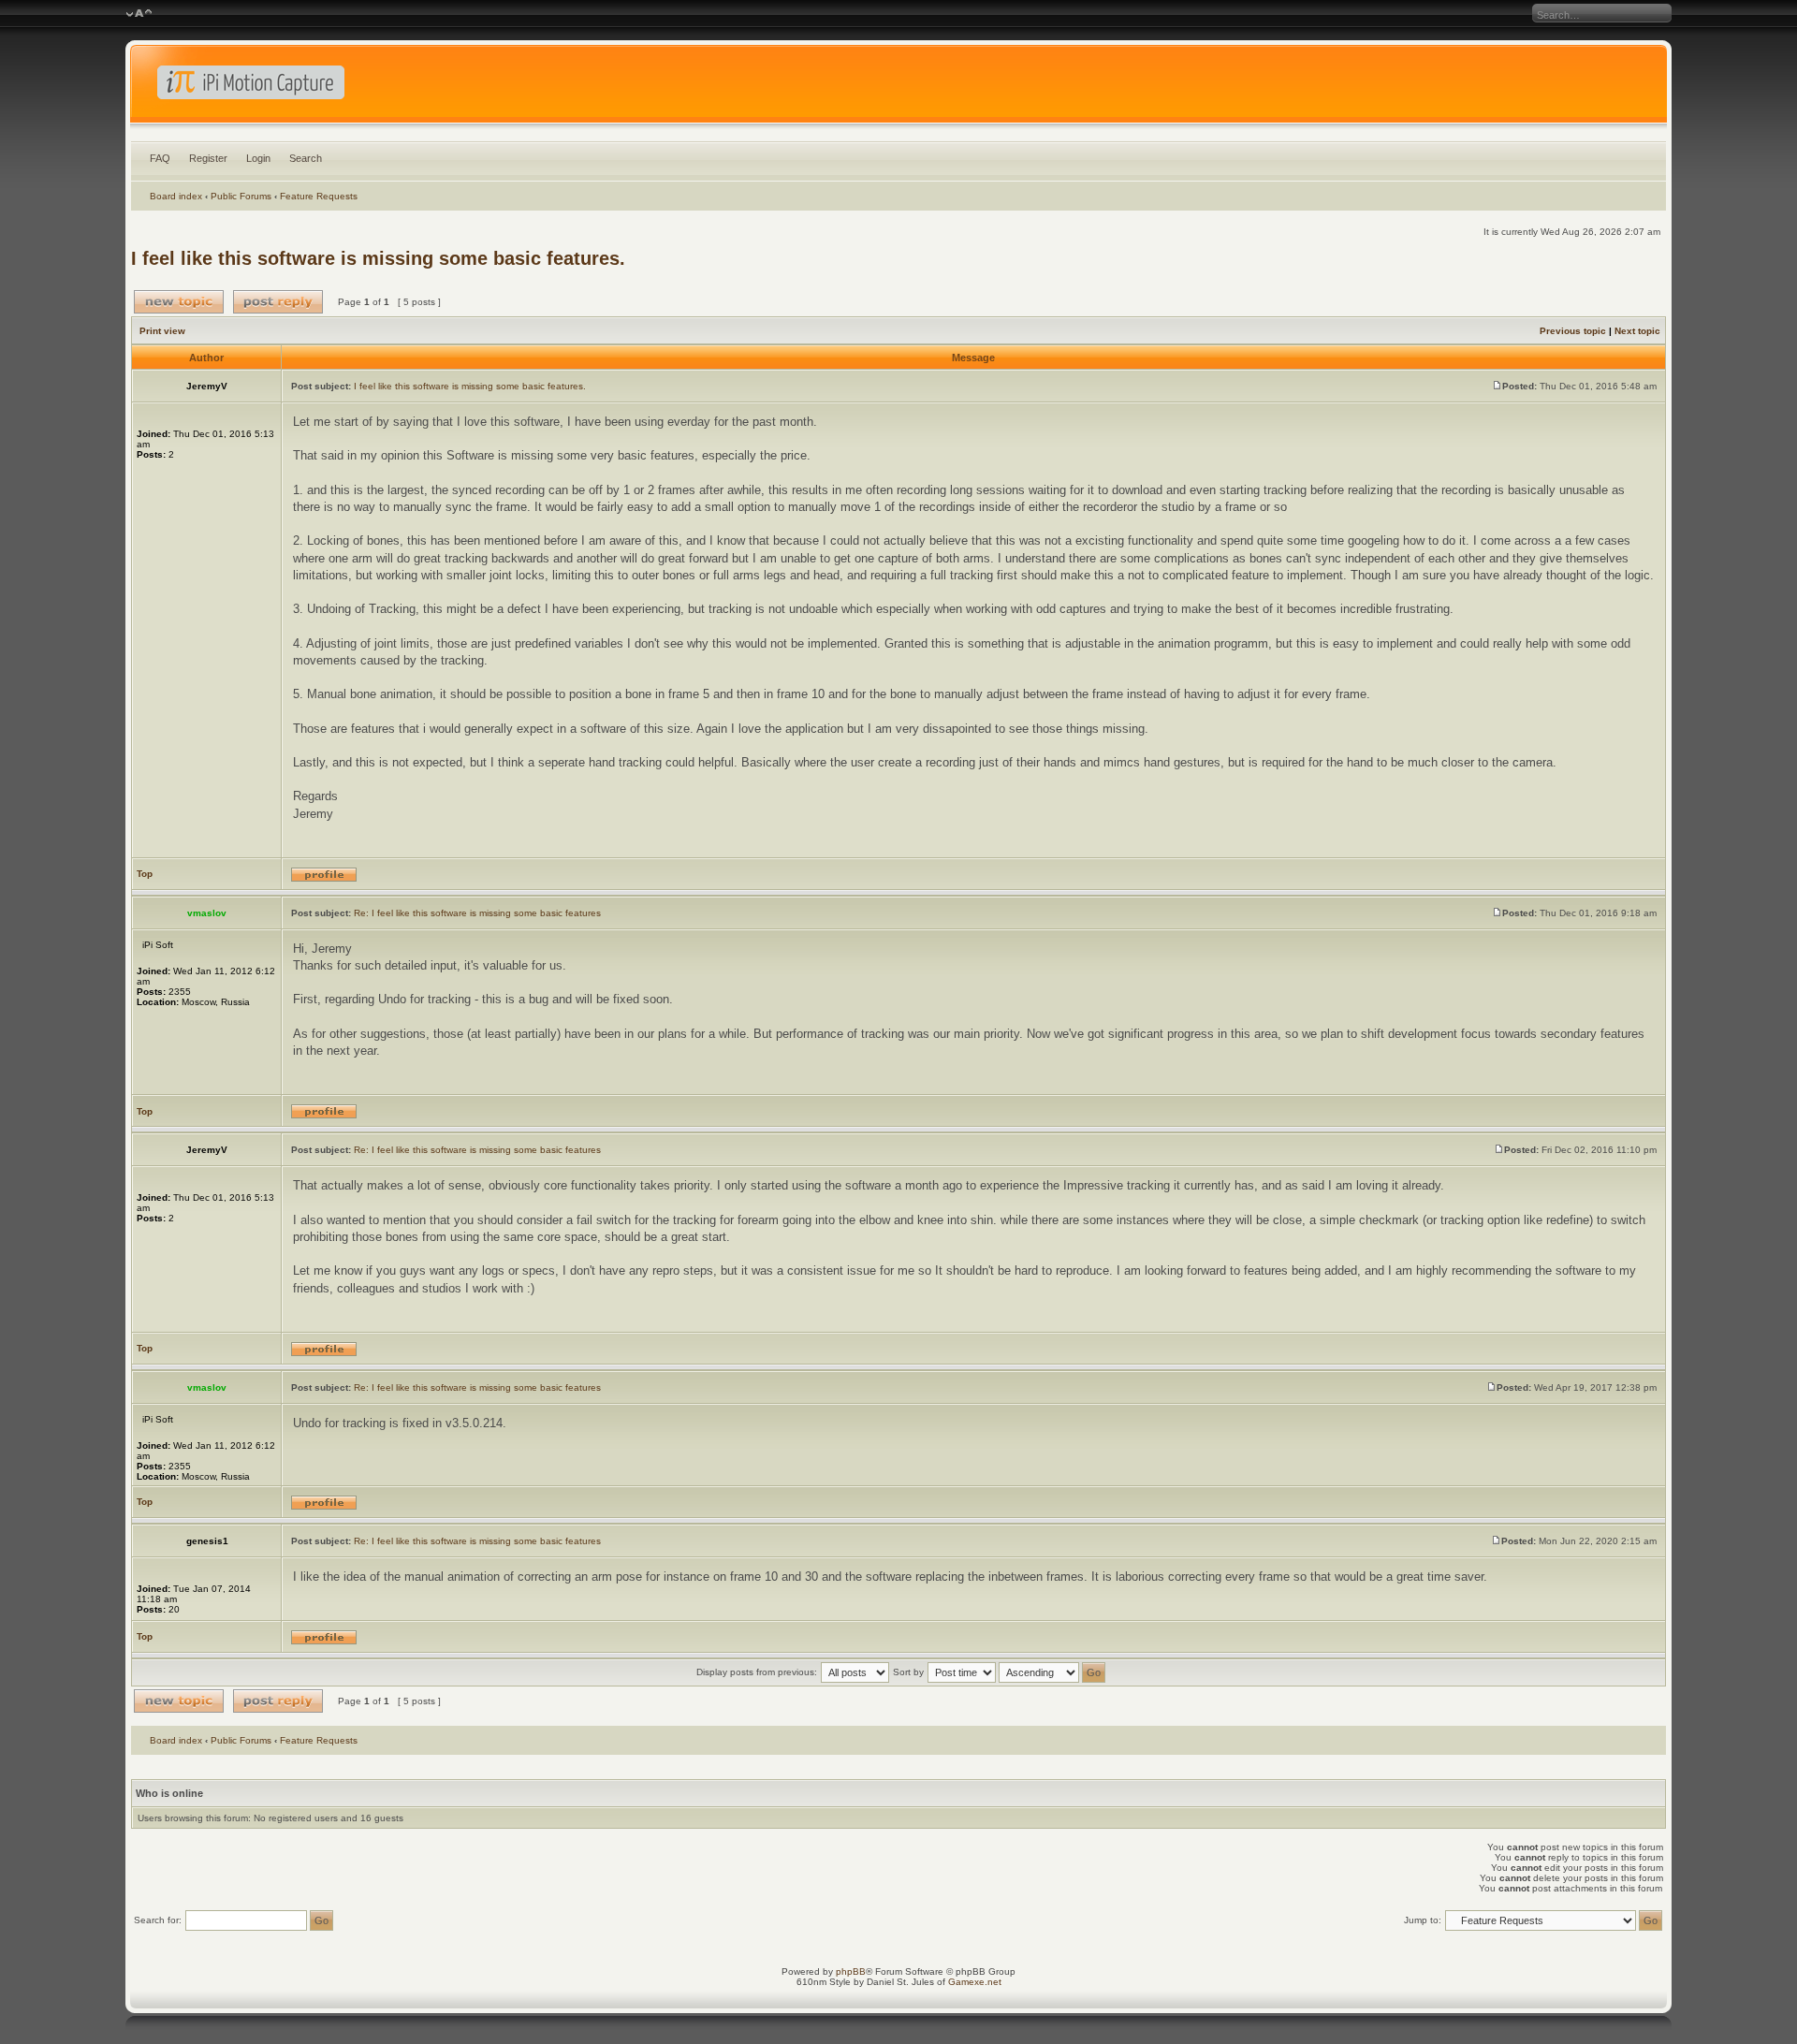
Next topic (1637, 331)
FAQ (160, 158)
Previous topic (1573, 331)
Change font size (139, 14)
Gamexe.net (975, 1982)
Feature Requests (319, 196)
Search (306, 158)
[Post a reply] (278, 302)
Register (208, 158)
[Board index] (898, 88)
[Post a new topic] (179, 302)
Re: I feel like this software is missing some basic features (477, 913)
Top (145, 874)
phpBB (851, 1971)
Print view (162, 331)
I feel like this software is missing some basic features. (378, 258)
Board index (176, 196)
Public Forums (241, 196)
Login (258, 158)
